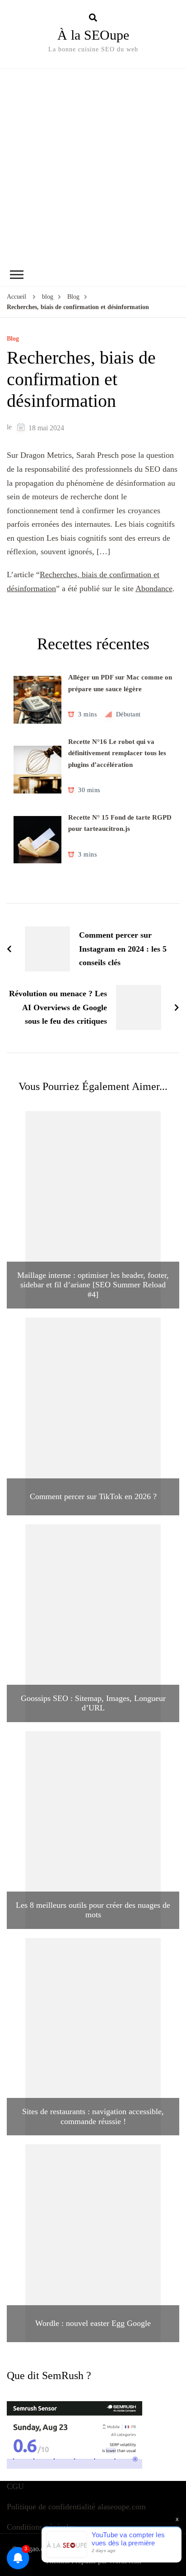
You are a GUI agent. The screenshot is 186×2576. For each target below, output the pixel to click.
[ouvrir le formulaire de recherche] (93, 18)
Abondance (154, 588)
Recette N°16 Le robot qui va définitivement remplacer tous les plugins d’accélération (117, 753)
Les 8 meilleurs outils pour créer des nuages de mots (93, 1910)
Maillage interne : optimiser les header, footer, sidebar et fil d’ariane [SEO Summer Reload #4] (93, 1285)
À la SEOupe (93, 35)
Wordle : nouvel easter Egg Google (93, 2323)
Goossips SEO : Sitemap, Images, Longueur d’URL (93, 1703)
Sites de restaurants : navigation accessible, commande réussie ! (93, 2116)
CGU (15, 2486)
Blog (13, 339)
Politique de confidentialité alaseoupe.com (76, 2507)
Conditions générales (41, 2527)
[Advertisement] (93, 166)
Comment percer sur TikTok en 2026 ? (93, 1496)
